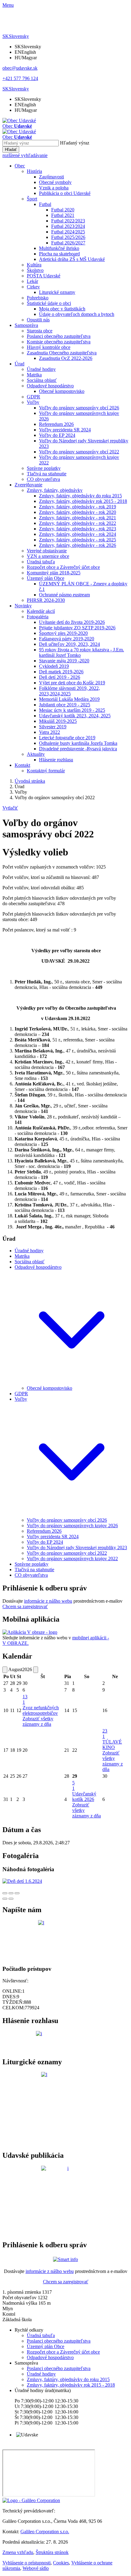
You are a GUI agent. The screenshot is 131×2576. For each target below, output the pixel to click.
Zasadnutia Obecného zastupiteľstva (62, 353)
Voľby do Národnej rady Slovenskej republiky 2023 (77, 1548)
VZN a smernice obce (48, 556)
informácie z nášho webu (48, 1601)
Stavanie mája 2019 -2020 (64, 661)
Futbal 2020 (63, 210)
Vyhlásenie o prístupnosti (27, 2563)
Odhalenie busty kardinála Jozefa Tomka (78, 743)
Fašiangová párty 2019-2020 (67, 639)
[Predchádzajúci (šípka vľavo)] (5, 1899)
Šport (32, 199)
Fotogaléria (38, 617)
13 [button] (25, 1699)
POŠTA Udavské (44, 276)
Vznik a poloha (54, 188)
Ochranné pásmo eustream (64, 595)
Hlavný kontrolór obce (49, 347)
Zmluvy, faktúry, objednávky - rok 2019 (78, 507)
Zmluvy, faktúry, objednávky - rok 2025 (78, 540)
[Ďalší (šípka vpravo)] (11, 1899)
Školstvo (35, 270)
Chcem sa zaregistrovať (25, 1606)
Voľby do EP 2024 (57, 435)
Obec (20, 166)
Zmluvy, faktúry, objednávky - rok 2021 (78, 518)
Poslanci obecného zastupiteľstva (59, 336)
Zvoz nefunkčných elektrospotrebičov (41, 1710)
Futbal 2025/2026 (68, 237)
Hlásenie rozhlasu (56, 760)
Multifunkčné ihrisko (59, 248)
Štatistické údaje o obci (49, 303)
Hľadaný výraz (75, 143)
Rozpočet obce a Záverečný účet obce (63, 567)
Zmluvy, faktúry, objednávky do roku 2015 (80, 496)
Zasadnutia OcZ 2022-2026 (66, 358)
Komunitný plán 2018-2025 (54, 573)
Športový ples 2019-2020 (63, 633)
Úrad (19, 364)
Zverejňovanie (28, 485)
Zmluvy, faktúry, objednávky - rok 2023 (78, 529)
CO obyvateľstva (43, 479)
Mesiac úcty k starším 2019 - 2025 (72, 710)
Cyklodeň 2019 (54, 666)
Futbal (45, 204)
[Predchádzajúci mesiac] (5, 1670)
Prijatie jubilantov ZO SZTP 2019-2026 (77, 628)
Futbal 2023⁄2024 (68, 226)
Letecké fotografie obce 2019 (67, 738)
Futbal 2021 (63, 215)
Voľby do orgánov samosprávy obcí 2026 (79, 408)
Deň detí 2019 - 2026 (60, 677)
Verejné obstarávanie (47, 551)
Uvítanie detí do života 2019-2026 (72, 622)
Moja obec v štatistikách (62, 309)
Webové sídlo (36, 2568)
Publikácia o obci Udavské (65, 193)
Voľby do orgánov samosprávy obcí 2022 (79, 452)
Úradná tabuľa (41, 562)
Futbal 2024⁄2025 (68, 232)
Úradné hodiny (41, 369)
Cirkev (33, 287)
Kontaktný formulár (46, 771)
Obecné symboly (55, 182)
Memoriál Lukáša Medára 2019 (69, 699)
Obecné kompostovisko (62, 391)
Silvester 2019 (53, 727)
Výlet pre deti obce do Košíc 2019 (72, 683)
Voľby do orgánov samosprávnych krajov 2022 (72, 1559)
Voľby (33, 402)
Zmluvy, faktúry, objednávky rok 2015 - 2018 (83, 501)
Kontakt (22, 765)
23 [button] (105, 1734)
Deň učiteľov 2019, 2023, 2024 (69, 644)
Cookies (61, 2563)
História (34, 171)
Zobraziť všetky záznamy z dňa (38, 1721)
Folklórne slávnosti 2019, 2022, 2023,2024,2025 (69, 691)
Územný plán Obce (46, 578)
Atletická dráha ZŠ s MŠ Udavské (72, 259)
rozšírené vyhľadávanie (25, 155)
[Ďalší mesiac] (36, 1670)
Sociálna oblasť (42, 380)
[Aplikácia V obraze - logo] (30, 1632)
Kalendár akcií (41, 611)
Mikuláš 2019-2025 (58, 721)
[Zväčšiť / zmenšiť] (17, 1893)
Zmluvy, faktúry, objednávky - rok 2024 (78, 534)
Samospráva (26, 325)
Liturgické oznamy (57, 292)
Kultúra (34, 265)
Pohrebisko (38, 298)
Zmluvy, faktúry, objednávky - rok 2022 (78, 523)
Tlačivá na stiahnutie (47, 474)
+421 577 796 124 (20, 78)
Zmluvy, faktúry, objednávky (55, 490)
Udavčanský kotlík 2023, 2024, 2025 (75, 716)
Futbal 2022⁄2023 (68, 221)
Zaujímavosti (51, 177)
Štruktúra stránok (52, 2552)
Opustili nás (38, 320)
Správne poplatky (44, 468)
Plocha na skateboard (59, 254)
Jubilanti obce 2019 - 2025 (65, 705)
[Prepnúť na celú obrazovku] (11, 1893)
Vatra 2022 (50, 732)
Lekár (32, 281)
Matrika (34, 375)
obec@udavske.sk (20, 68)
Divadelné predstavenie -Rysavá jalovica (78, 749)
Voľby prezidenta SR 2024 (65, 430)
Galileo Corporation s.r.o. (45, 2532)
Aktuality (36, 754)
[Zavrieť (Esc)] (5, 1893)
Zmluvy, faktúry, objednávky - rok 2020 (78, 512)
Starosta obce (40, 331)
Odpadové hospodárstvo (50, 386)
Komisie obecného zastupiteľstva (59, 342)
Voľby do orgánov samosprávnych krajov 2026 (72, 1526)
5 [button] (73, 1786)
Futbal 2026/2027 (68, 243)
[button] (16, 36)
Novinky (23, 606)
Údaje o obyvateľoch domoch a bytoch (77, 314)
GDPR (34, 397)
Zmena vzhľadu (18, 2552)
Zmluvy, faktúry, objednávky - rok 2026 (78, 545)
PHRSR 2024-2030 (46, 600)
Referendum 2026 (56, 424)
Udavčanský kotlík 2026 (84, 1797)
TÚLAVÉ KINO (112, 1745)
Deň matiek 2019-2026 (61, 672)
